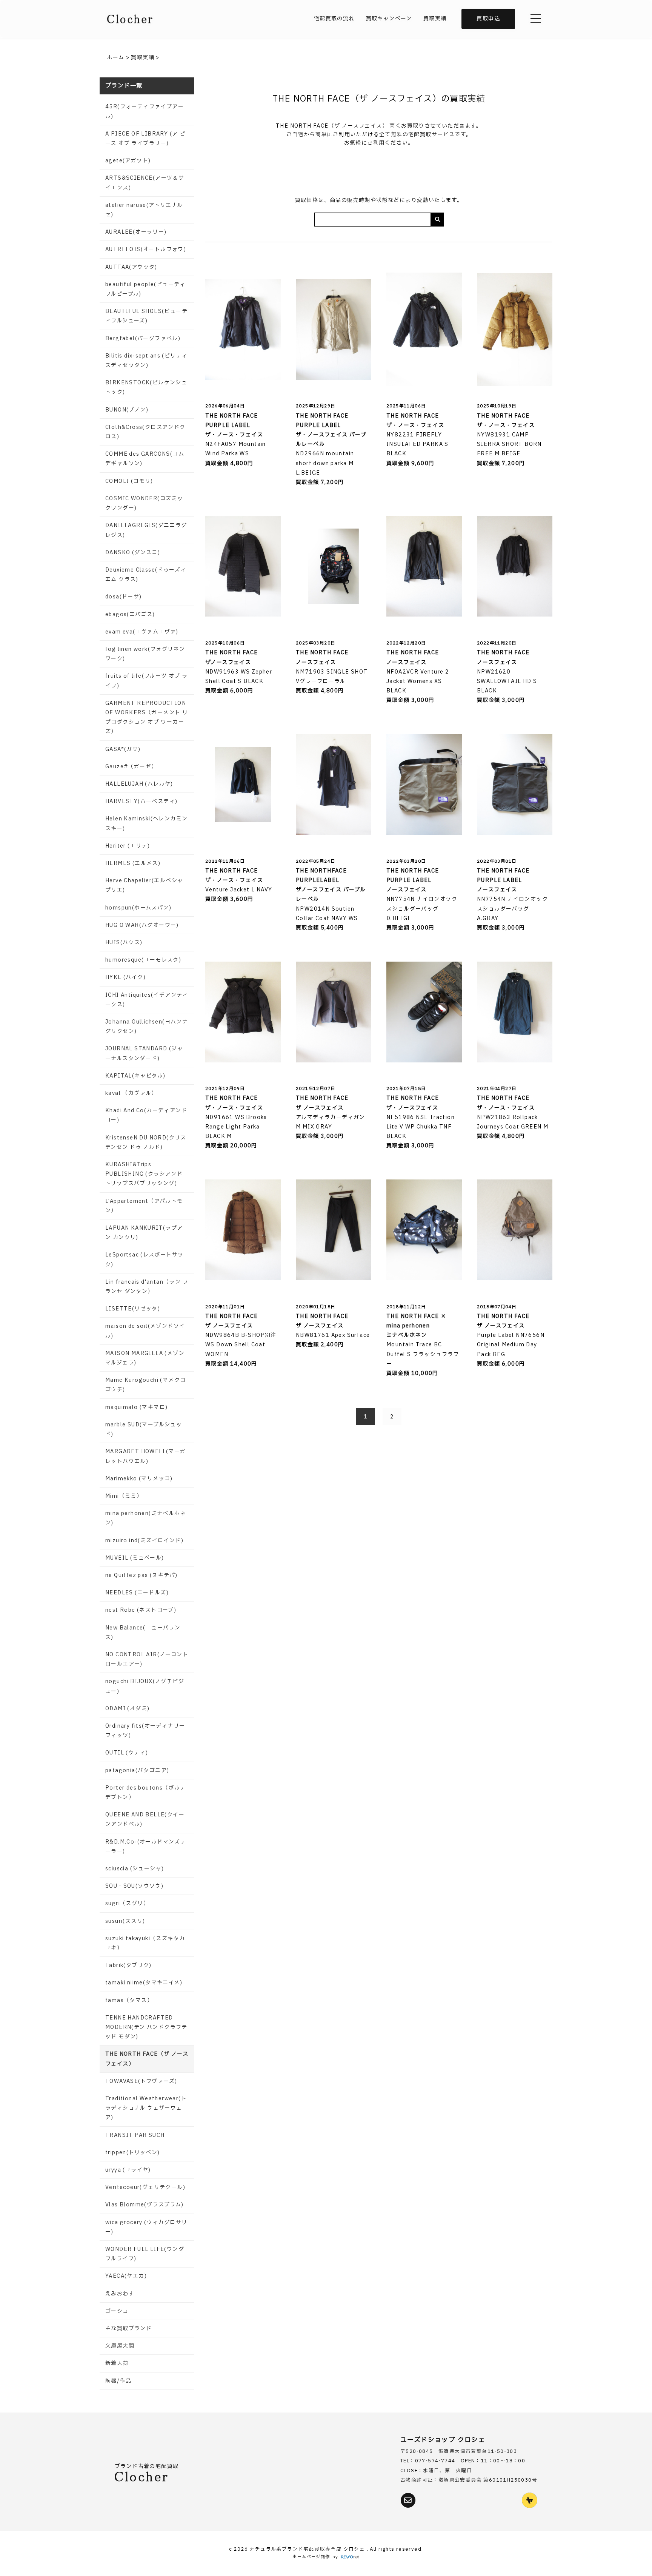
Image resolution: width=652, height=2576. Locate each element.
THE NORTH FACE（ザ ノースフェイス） (147, 2059)
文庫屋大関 (120, 2346)
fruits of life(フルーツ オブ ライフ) (147, 681)
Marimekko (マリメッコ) (139, 1479)
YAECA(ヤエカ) (126, 2276)
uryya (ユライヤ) (128, 2170)
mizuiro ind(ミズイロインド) (144, 1541)
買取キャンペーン (389, 19)
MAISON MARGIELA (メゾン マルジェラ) (145, 1358)
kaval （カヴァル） (131, 1093)
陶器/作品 (118, 2381)
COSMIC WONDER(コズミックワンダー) (144, 503)
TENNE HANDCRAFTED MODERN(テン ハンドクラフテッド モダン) (146, 2027)
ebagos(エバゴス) (130, 614)
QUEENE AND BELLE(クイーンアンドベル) (145, 1819)
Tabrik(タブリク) (128, 1965)
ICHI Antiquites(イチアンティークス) (147, 1000)
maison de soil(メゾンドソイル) (145, 1331)
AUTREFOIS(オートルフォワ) (146, 249)
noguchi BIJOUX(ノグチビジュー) (145, 1686)
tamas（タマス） (129, 2000)
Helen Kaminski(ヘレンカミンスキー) (146, 823)
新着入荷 (117, 2363)
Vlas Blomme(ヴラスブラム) (145, 2205)
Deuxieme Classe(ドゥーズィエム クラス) (146, 575)
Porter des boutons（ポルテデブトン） (146, 1793)
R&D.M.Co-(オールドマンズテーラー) (146, 1847)
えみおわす (120, 2294)
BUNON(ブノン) (127, 410)
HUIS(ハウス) (124, 943)
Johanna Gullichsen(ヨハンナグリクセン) (147, 1027)
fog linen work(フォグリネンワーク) (145, 654)
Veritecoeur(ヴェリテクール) (145, 2187)
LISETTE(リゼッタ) (133, 1309)
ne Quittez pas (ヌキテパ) (141, 1575)
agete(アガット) (128, 161)
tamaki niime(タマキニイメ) (144, 1983)
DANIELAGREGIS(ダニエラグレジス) (146, 530)
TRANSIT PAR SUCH (135, 2135)
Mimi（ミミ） (124, 1496)
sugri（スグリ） (127, 1903)
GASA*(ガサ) (123, 749)
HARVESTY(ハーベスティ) (141, 801)
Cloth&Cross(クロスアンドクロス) (145, 432)
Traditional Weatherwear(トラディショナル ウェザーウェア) (146, 2108)
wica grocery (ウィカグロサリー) (146, 2227)
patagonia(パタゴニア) (137, 1771)
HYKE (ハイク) (125, 977)
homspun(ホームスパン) (138, 908)
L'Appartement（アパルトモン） (144, 1206)
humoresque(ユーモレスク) (143, 960)
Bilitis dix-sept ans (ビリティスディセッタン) (146, 361)
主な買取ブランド (128, 2329)
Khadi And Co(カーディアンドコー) (146, 1115)
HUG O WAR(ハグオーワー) (142, 925)
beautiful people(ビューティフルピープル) (145, 289)
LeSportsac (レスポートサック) (145, 1259)
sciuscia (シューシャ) (135, 1869)
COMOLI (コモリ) (129, 481)
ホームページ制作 (311, 2557)
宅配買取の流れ (334, 19)
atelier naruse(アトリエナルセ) (144, 210)
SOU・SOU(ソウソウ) (134, 1886)
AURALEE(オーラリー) (136, 232)
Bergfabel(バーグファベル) (143, 338)
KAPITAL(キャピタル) (135, 1076)
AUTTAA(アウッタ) (131, 267)
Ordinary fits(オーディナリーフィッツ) (145, 1731)
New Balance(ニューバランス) (143, 1633)
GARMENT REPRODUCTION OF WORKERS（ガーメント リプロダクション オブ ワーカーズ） (147, 718)
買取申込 (488, 19)
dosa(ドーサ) (124, 597)
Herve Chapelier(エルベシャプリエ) (144, 885)
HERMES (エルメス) (133, 863)
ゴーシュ (117, 2311)
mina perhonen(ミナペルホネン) (146, 1518)
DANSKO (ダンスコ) (133, 553)
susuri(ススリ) (125, 1921)
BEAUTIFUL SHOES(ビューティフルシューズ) (146, 316)
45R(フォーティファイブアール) (145, 111)
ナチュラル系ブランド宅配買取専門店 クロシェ (308, 2549)
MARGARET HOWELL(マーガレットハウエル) (146, 1456)
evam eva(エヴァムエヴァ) (142, 632)
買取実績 (435, 19)
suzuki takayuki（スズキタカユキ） (145, 1943)
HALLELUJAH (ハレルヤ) (139, 784)
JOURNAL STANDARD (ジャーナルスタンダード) (144, 1053)
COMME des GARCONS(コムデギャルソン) (145, 459)
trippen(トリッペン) (133, 2153)
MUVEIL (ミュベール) (135, 1558)
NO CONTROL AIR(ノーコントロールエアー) (147, 1659)
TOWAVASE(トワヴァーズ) (141, 2081)
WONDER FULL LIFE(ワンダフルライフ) (145, 2254)
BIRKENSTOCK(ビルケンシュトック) (146, 387)
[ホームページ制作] (350, 2557)
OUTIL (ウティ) (127, 1753)
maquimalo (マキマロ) (136, 1407)
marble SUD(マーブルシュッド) (144, 1429)
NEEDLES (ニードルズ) (137, 1593)
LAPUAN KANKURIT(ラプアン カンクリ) (144, 1233)
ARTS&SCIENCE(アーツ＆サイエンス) (145, 183)
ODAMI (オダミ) (127, 1709)
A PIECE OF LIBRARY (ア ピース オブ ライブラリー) (145, 139)
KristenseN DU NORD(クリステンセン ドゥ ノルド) (146, 1142)
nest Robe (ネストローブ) (141, 1610)
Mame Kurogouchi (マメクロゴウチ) (145, 1385)
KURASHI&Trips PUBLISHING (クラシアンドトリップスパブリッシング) (144, 1174)
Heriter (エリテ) (128, 846)
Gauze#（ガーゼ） (131, 767)
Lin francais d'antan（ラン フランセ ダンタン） (147, 1287)
